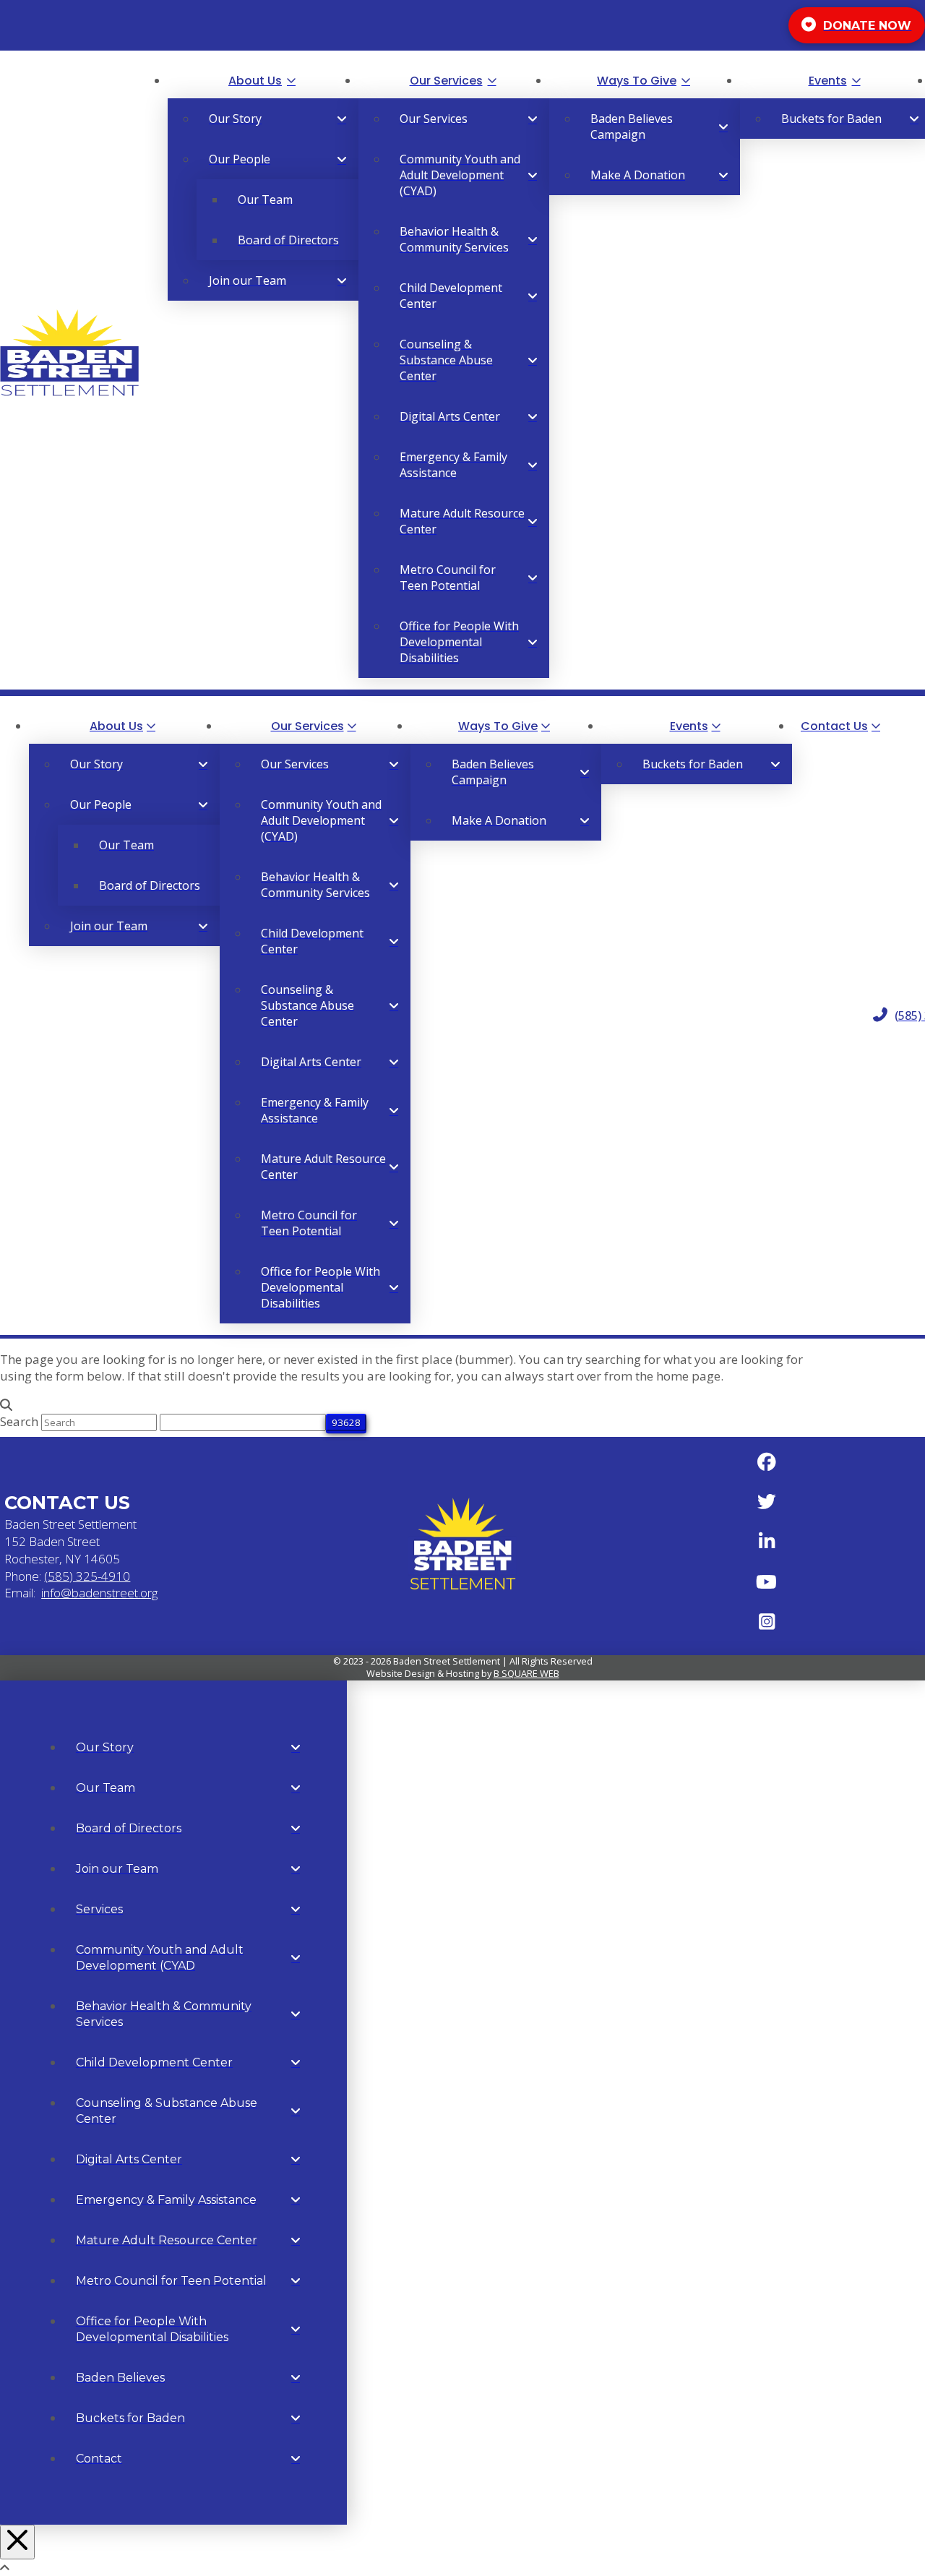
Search (19, 1421)
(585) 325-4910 (87, 1576)
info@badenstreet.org (99, 1593)
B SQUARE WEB (526, 1673)
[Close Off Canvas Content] (17, 2542)
